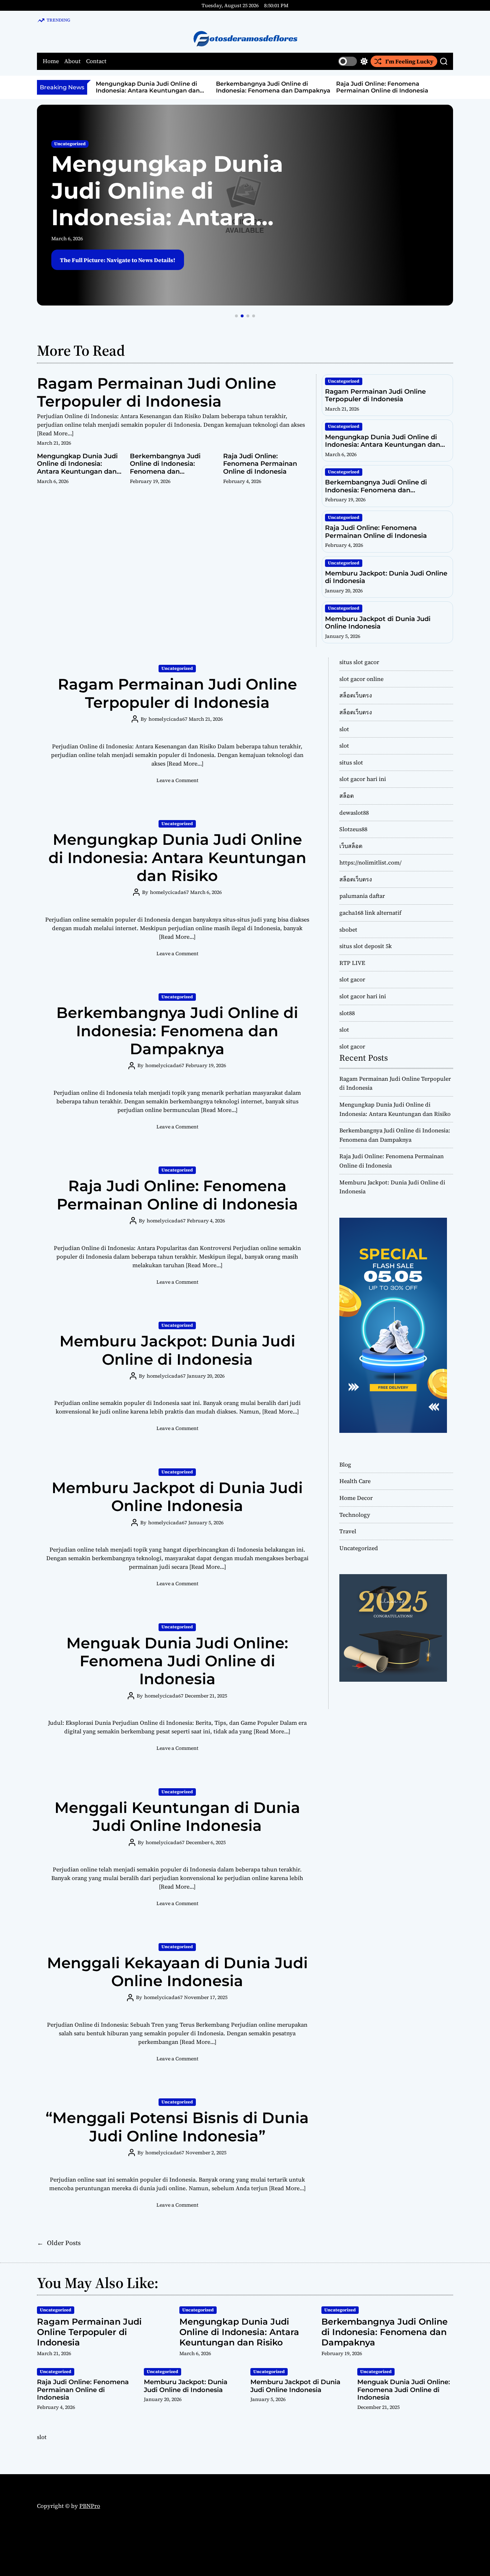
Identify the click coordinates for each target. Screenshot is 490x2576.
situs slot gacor (359, 662)
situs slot (351, 762)
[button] (236, 316)
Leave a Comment (177, 780)
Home (51, 61)
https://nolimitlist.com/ (370, 862)
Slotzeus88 (353, 829)
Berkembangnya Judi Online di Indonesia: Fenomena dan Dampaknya (159, 87)
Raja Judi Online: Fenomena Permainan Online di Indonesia (268, 87)
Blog (345, 1464)
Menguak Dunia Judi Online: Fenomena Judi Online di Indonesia (177, 1661)
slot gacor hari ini (363, 779)
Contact (96, 61)
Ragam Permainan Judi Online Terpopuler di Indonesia (157, 392)
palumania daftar (362, 896)
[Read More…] (55, 433)
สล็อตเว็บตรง (356, 695)
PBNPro (90, 2506)
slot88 (347, 1013)
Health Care (355, 1481)
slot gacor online (361, 679)
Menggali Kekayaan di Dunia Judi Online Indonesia (177, 1972)
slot (344, 729)
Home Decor (356, 1498)
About (72, 61)
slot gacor (352, 979)
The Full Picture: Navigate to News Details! (118, 260)
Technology (355, 1515)
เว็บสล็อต (351, 846)
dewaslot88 (354, 813)
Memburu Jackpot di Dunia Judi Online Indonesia (378, 623)
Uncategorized (70, 144)
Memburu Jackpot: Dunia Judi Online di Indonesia (386, 577)
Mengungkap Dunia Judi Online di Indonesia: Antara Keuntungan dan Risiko (167, 217)
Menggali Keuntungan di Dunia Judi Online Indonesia (177, 1817)
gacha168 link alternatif (370, 913)
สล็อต (347, 796)
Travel (348, 1531)
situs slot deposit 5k (366, 946)
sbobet (348, 929)
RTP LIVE (352, 963)
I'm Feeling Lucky (409, 61)
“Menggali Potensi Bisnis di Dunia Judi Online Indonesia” (177, 2127)
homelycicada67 (168, 719)
